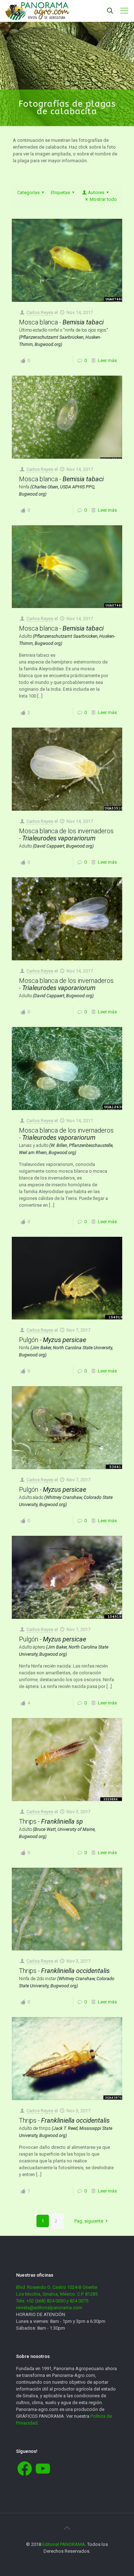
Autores (96, 192)
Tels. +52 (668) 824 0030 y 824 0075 (52, 2301)
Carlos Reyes (40, 312)
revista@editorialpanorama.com (49, 2308)
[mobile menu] (124, 11)
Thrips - (57, 1828)
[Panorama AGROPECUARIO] (37, 11)
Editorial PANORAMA (64, 2544)
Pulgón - (66, 1347)
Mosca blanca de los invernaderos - (66, 838)
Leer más (107, 360)
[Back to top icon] (67, 2528)
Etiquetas (60, 192)
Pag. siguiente (89, 2221)
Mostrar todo (103, 199)
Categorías (28, 192)
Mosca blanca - (63, 333)
